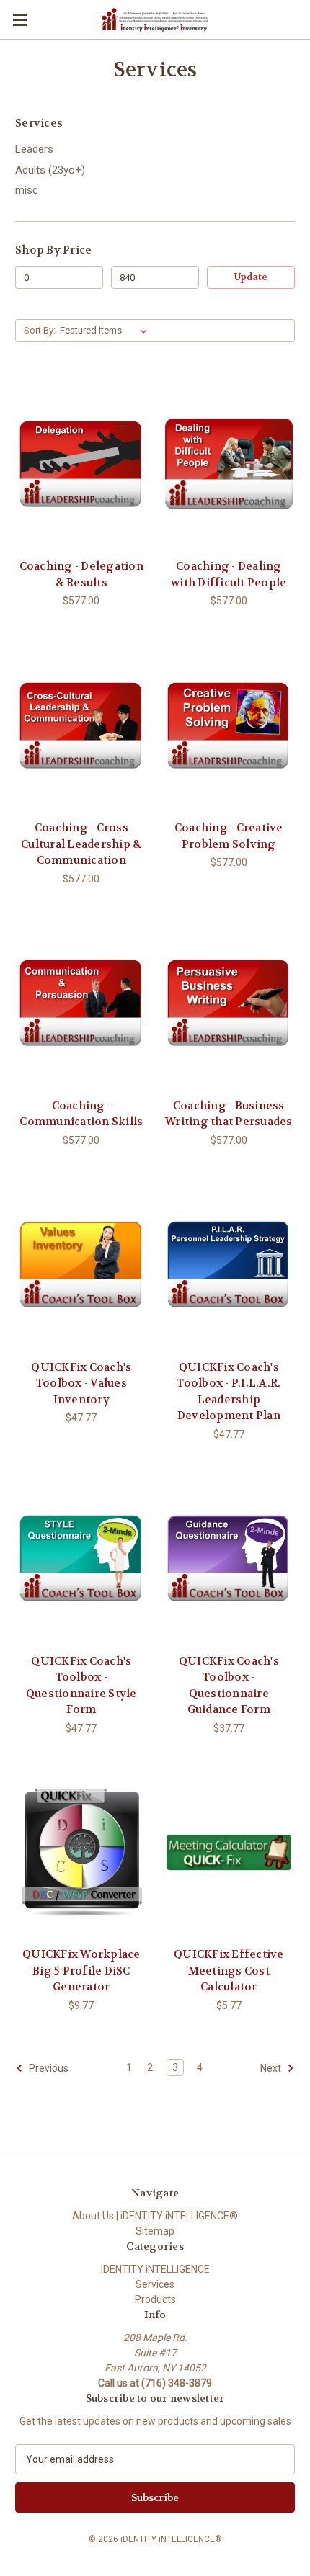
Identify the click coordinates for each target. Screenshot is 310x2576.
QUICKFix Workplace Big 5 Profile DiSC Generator (81, 1971)
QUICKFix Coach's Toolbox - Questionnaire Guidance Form (229, 1686)
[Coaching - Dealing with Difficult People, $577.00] (229, 464)
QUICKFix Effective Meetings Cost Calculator (229, 1971)
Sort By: (40, 330)
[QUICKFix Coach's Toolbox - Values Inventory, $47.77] (81, 1265)
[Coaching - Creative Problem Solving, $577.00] (229, 725)
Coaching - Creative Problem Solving (229, 836)
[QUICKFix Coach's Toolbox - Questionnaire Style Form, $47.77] (81, 1559)
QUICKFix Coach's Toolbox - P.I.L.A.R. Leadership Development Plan (229, 1392)
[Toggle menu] (20, 20)
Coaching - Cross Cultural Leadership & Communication (81, 844)
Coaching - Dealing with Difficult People (229, 574)
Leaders (34, 149)
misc (27, 190)
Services (155, 2284)
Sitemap (155, 2231)
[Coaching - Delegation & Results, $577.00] (81, 464)
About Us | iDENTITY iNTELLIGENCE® (155, 2216)
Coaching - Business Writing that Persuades (229, 1114)
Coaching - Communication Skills (81, 1114)
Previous (48, 2068)
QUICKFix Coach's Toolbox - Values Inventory (81, 1383)
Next (272, 2068)
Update (251, 277)
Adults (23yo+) (50, 170)
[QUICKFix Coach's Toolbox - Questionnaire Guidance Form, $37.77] (229, 1559)
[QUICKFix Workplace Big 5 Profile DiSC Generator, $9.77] (81, 1853)
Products (155, 2299)
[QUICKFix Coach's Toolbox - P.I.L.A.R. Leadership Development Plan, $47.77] (229, 1265)
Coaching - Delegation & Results (81, 574)
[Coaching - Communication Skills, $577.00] (81, 1003)
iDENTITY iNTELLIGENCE (155, 2269)
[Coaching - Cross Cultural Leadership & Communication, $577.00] (81, 725)
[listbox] (106, 331)
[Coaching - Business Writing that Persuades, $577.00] (229, 1003)
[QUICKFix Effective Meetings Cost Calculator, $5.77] (229, 1853)
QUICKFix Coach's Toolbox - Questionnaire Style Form (81, 1686)
